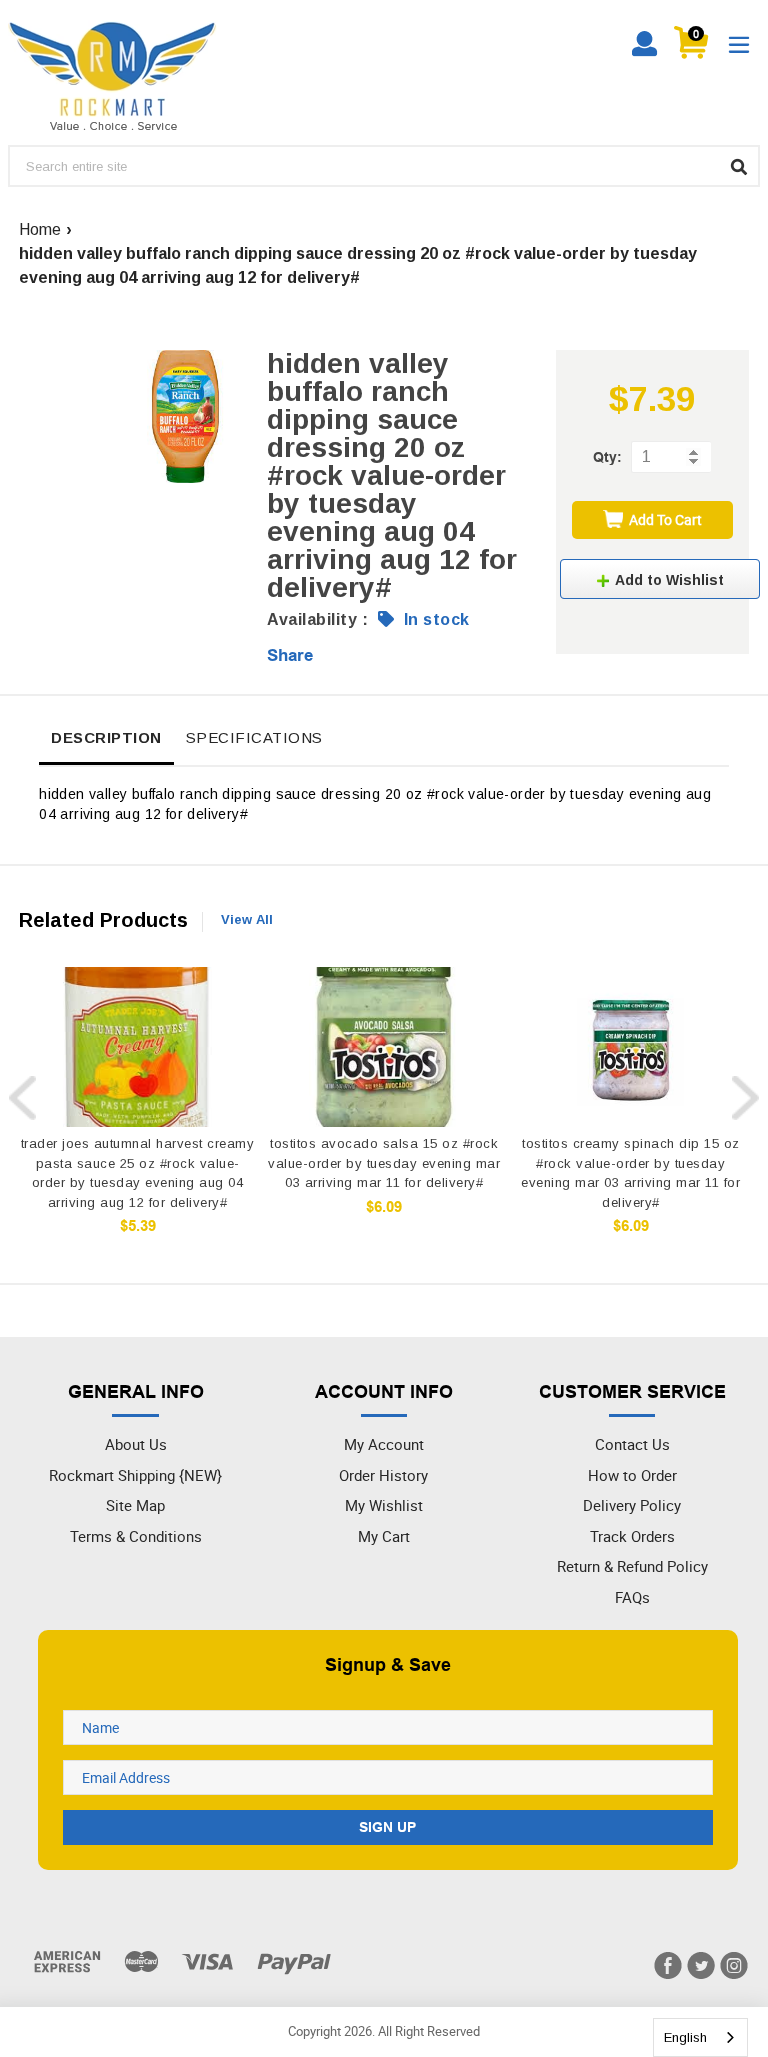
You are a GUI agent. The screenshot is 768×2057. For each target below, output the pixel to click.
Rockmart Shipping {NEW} (135, 1475)
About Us (136, 1444)
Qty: (607, 457)
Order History (383, 1475)
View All (247, 919)
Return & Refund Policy (632, 1566)
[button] (660, 579)
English (685, 2037)
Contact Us (632, 1444)
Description (106, 737)
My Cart (384, 1536)
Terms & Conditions (136, 1536)
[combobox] (700, 2037)
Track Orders (632, 1536)
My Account (384, 1444)
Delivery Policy (632, 1505)
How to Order (632, 1475)
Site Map (135, 1505)
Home (40, 229)
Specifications (254, 737)
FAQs (632, 1597)
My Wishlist (384, 1505)
